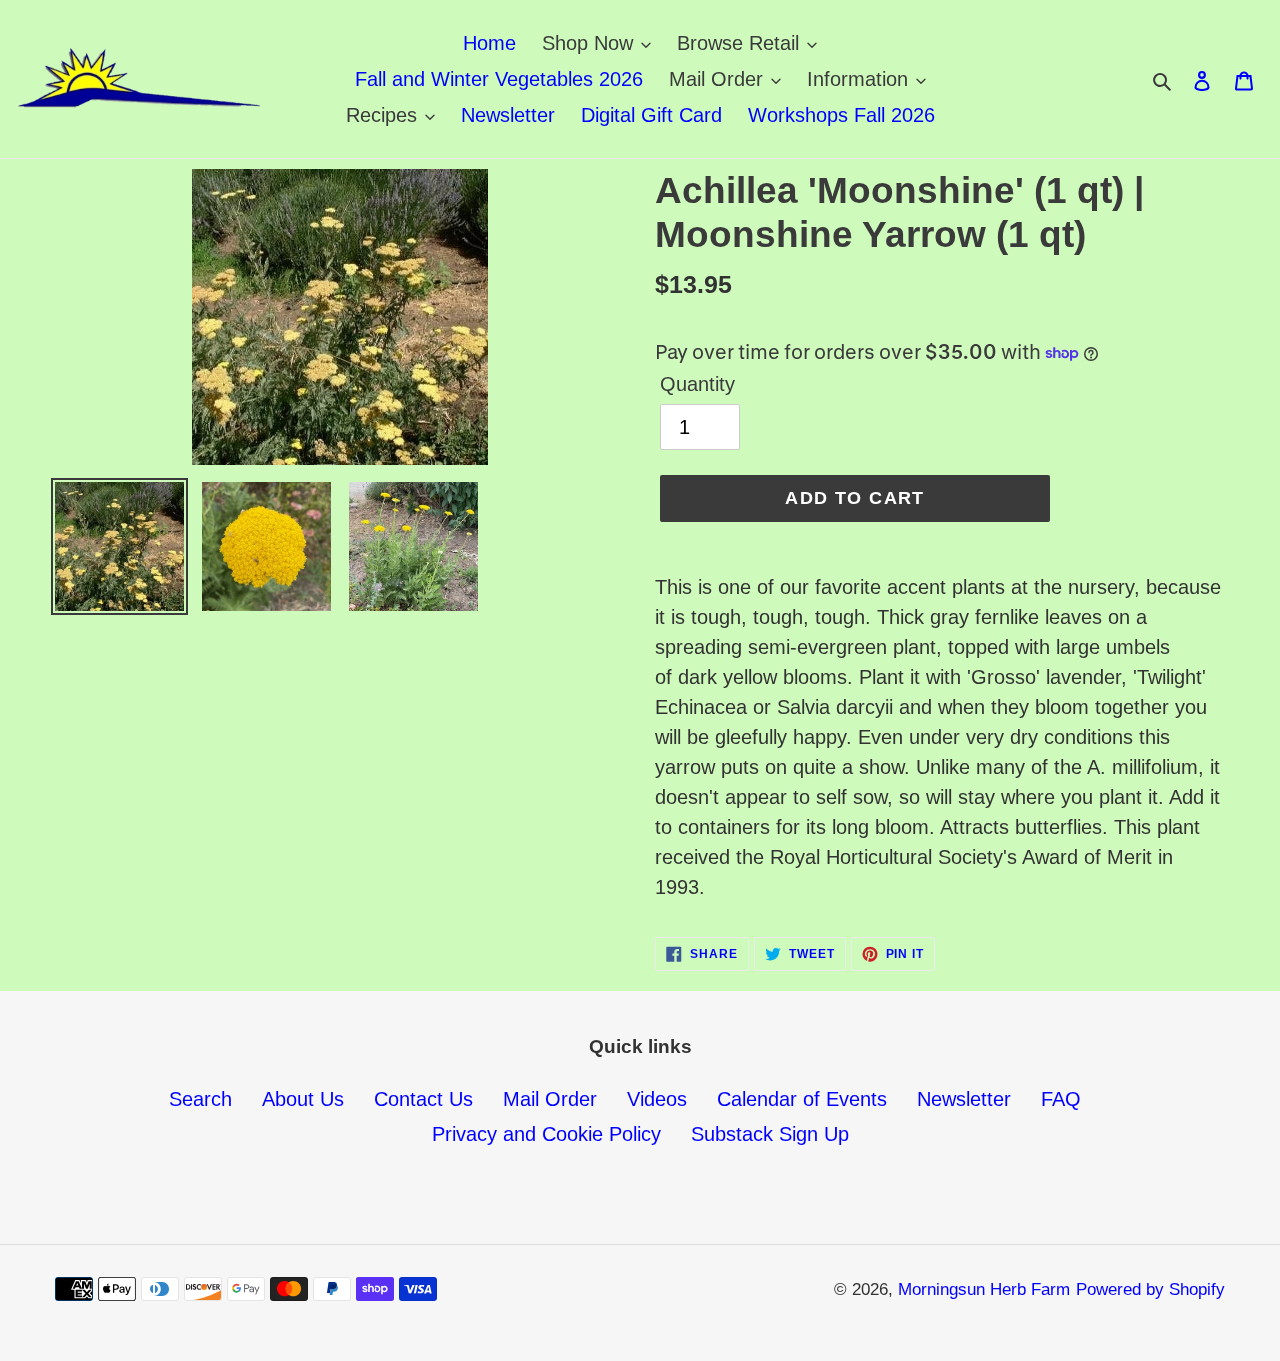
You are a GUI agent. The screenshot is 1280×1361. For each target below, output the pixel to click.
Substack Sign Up (770, 1134)
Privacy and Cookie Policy (546, 1134)
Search (200, 1099)
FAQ (1061, 1099)
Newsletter (964, 1099)
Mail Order (550, 1099)
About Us (303, 1099)
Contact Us (423, 1099)
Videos (657, 1099)
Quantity (697, 384)
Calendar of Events (802, 1099)
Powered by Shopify (1150, 1289)
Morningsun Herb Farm (984, 1289)
